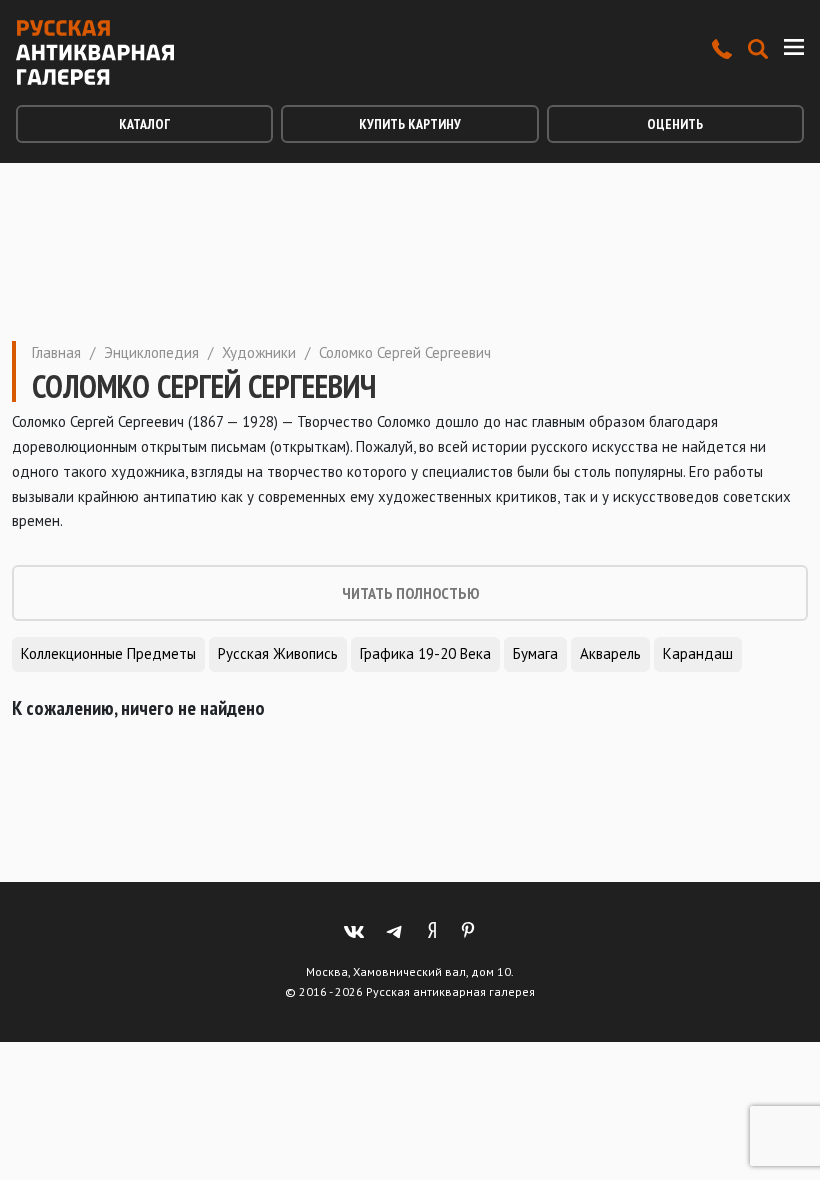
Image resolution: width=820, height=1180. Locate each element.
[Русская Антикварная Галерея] (95, 52)
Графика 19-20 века (425, 653)
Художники (259, 352)
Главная (56, 352)
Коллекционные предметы (108, 653)
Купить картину (410, 124)
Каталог (144, 124)
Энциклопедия (151, 352)
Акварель (610, 653)
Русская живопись (278, 653)
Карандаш (698, 653)
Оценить (675, 124)
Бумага (535, 653)
